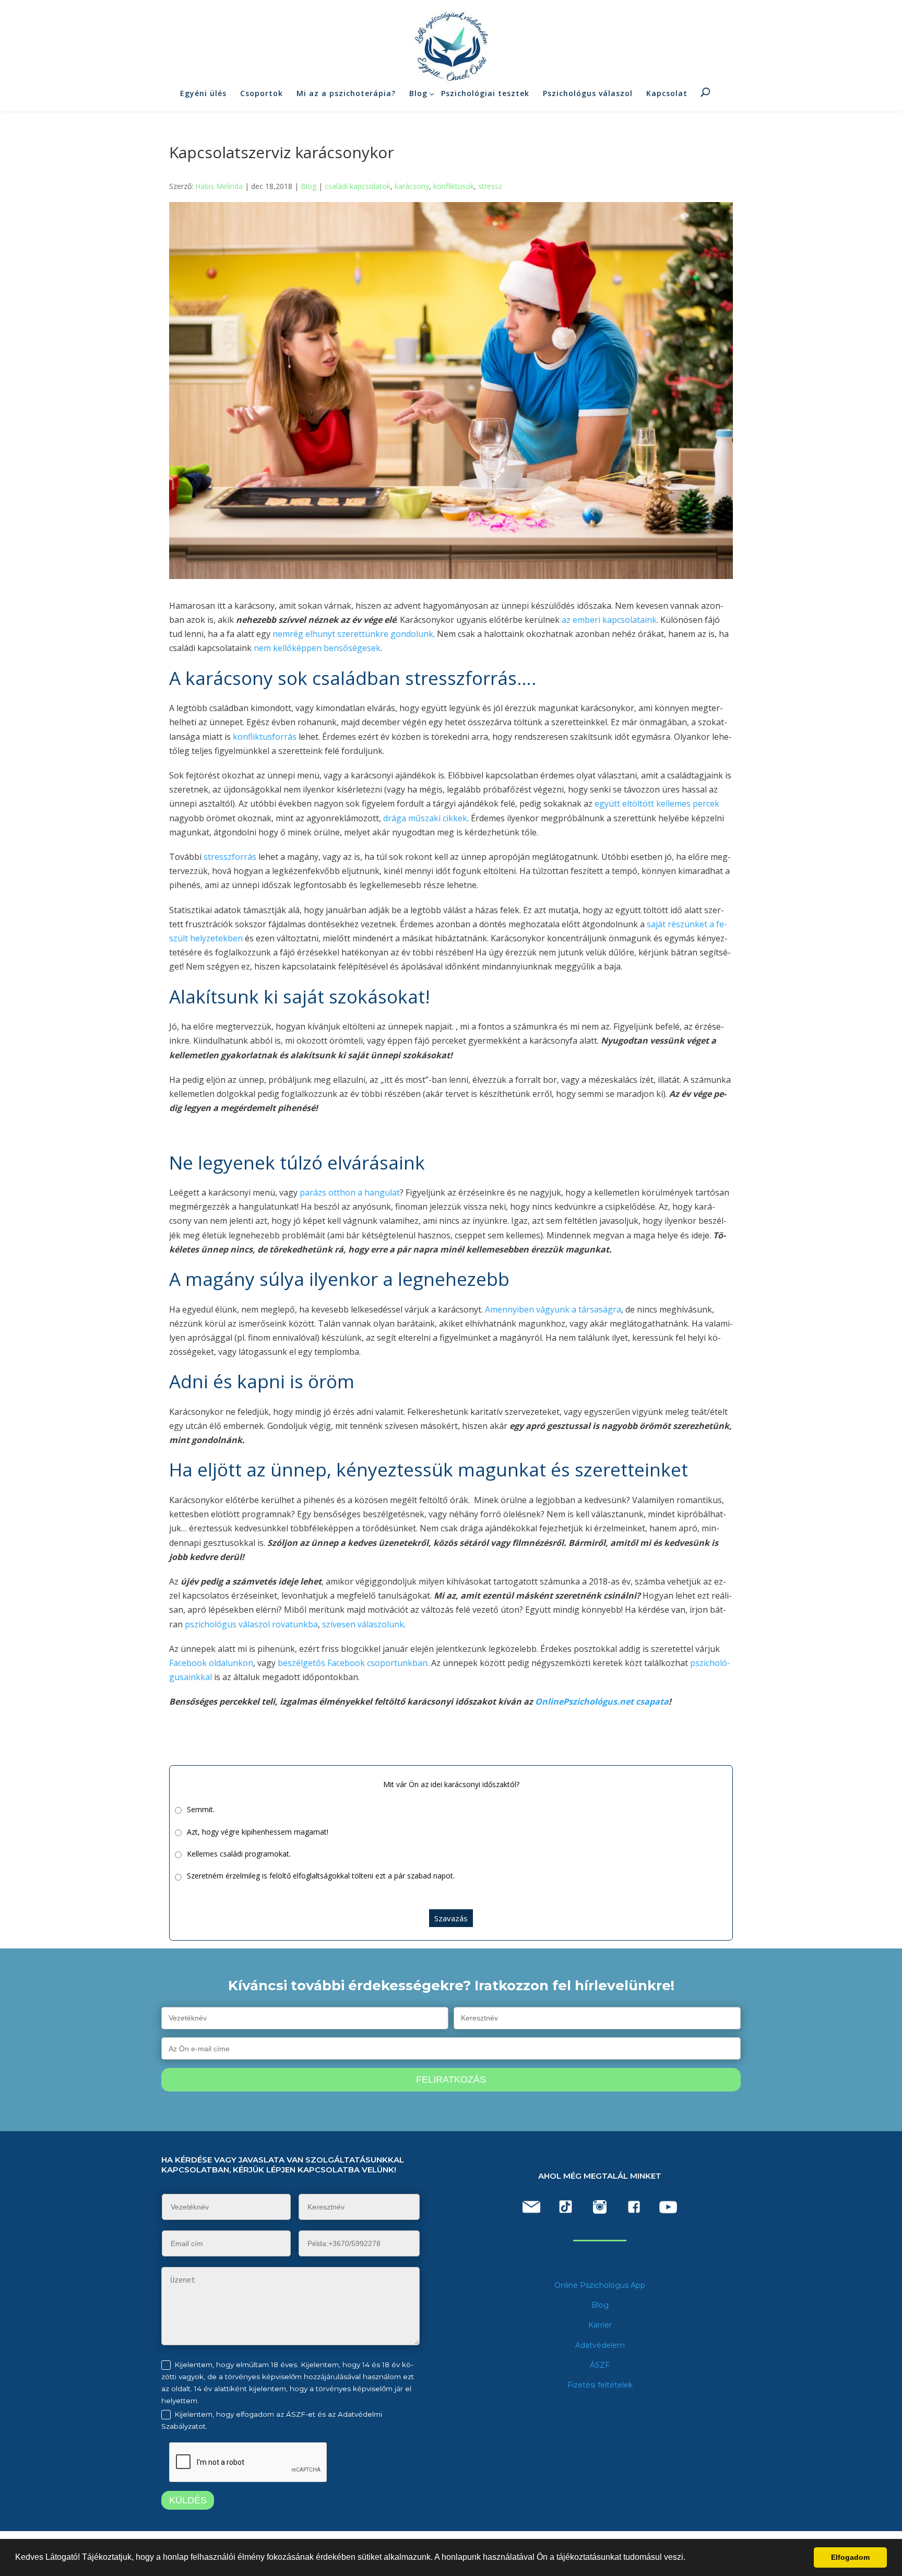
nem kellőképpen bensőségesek (317, 648)
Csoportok (262, 93)
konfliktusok (454, 186)
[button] (689, 2558)
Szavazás (451, 1918)
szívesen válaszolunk (363, 1624)
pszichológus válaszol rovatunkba (250, 1624)
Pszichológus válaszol (588, 93)
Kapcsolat (667, 93)
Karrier (600, 2325)
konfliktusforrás (265, 737)
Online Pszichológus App (600, 2285)
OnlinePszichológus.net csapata (601, 1701)
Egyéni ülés (203, 93)
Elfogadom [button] (850, 2557)
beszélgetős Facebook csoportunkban (353, 1663)
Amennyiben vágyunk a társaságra (553, 1309)
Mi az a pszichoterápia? (346, 93)
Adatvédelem (600, 2345)
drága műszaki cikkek (425, 818)
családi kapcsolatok (358, 186)
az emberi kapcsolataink (608, 620)
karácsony (412, 186)
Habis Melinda (219, 186)
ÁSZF (600, 2365)
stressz (490, 186)
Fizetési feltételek (600, 2385)
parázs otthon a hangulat (350, 1192)
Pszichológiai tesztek (485, 93)
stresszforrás (230, 857)
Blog (418, 93)
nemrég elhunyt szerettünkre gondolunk (353, 634)
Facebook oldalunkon (211, 1663)
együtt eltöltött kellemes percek (657, 803)
